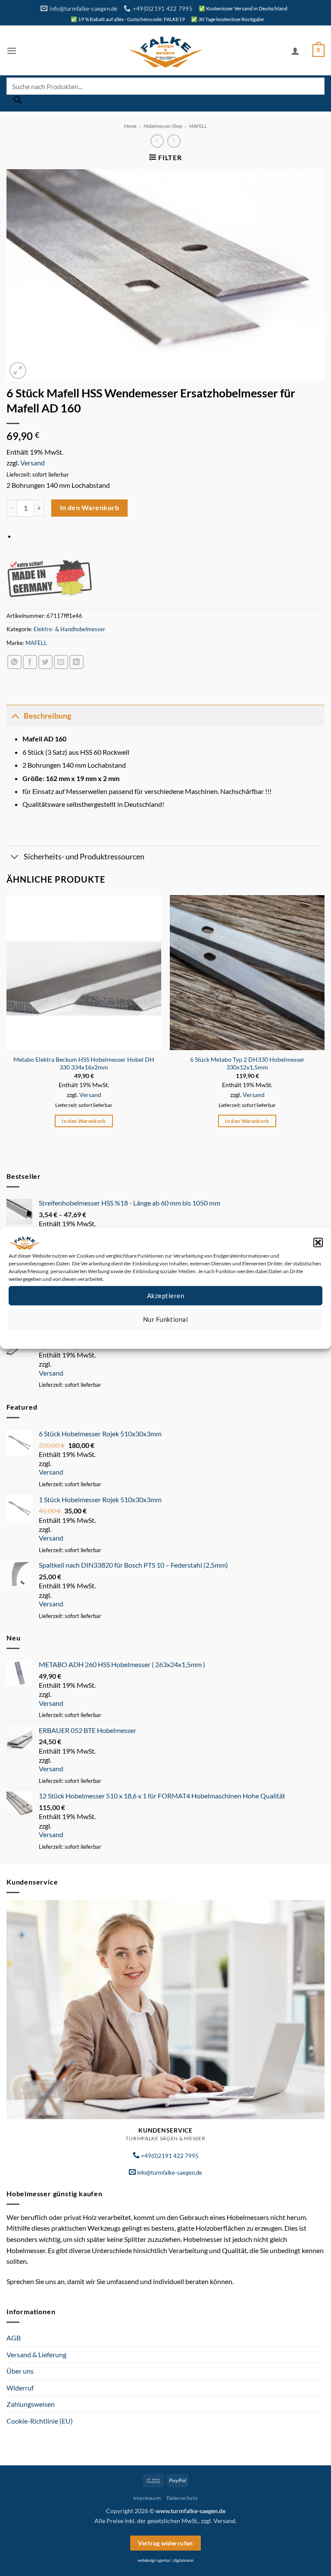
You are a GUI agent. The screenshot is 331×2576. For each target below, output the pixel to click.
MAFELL (198, 126)
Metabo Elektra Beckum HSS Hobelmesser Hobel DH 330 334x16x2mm (84, 1063)
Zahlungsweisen (31, 2404)
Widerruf (20, 2388)
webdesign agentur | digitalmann (165, 2560)
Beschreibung (47, 716)
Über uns (20, 2371)
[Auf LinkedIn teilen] (77, 662)
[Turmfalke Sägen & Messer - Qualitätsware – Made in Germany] (165, 51)
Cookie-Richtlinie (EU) (40, 2421)
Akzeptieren (165, 1296)
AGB (14, 2338)
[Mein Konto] (295, 51)
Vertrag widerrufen (165, 2543)
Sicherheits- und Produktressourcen (84, 857)
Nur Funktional (165, 1319)
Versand (33, 463)
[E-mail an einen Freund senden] (61, 662)
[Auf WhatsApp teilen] (14, 662)
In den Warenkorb (89, 508)
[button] (318, 1242)
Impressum (204, 1335)
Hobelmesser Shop (163, 126)
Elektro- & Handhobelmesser (69, 629)
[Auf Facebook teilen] (30, 662)
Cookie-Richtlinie (134, 1335)
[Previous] (7, 1019)
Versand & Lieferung (36, 2354)
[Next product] (157, 141)
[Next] (324, 1019)
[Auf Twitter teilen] (45, 662)
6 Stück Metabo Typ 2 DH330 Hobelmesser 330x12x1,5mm (247, 1063)
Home (130, 126)
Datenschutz (173, 1335)
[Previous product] (174, 141)
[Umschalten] (15, 716)
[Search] (18, 102)
